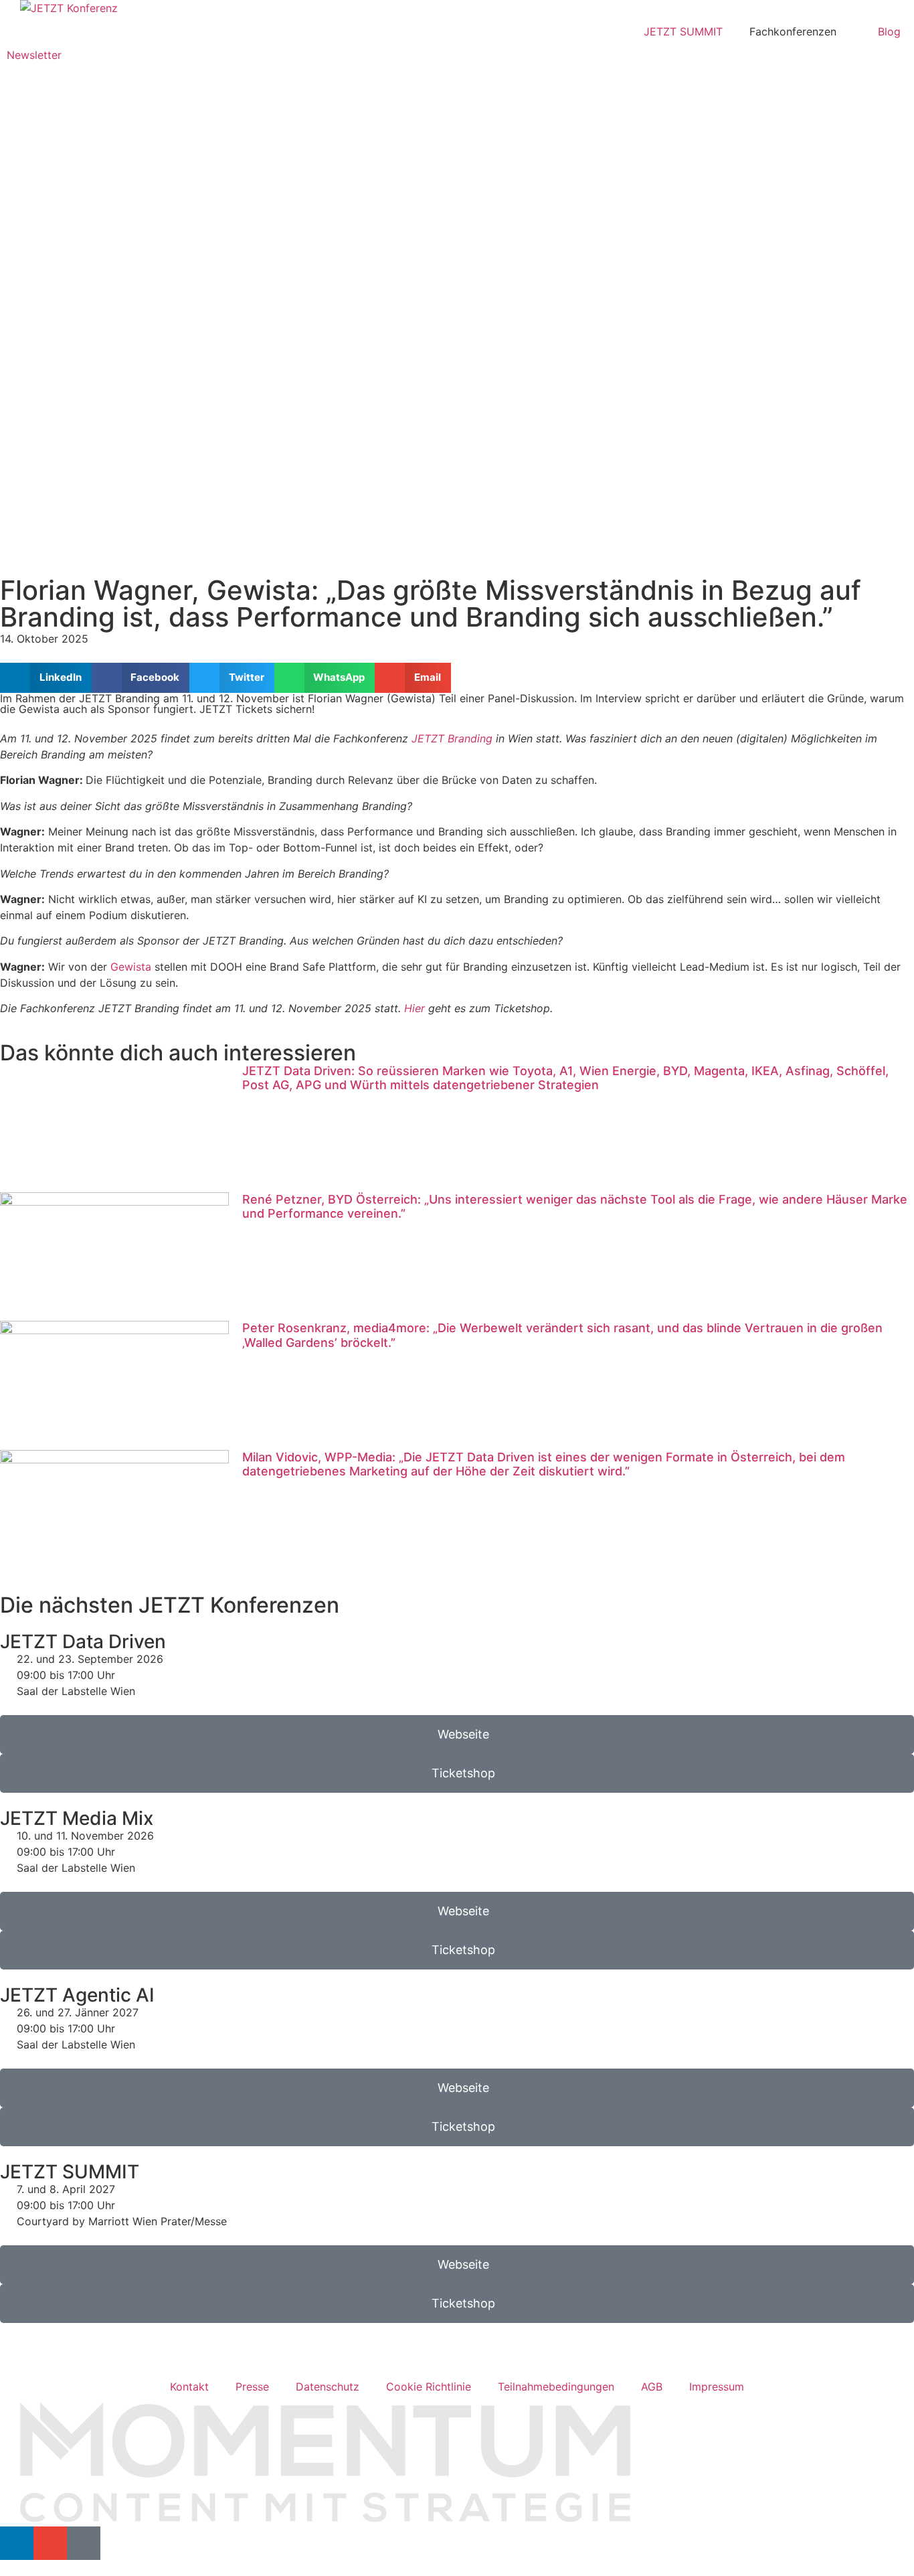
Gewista (131, 967)
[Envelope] (50, 2543)
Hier (415, 1008)
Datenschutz (328, 2387)
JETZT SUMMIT (683, 31)
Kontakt (189, 2387)
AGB (652, 2387)
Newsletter (34, 55)
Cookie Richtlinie (429, 2387)
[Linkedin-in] (17, 2543)
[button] (46, 678)
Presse (252, 2387)
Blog (889, 31)
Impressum (717, 2387)
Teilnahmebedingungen (556, 2387)
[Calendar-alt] (84, 2543)
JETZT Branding (452, 738)
